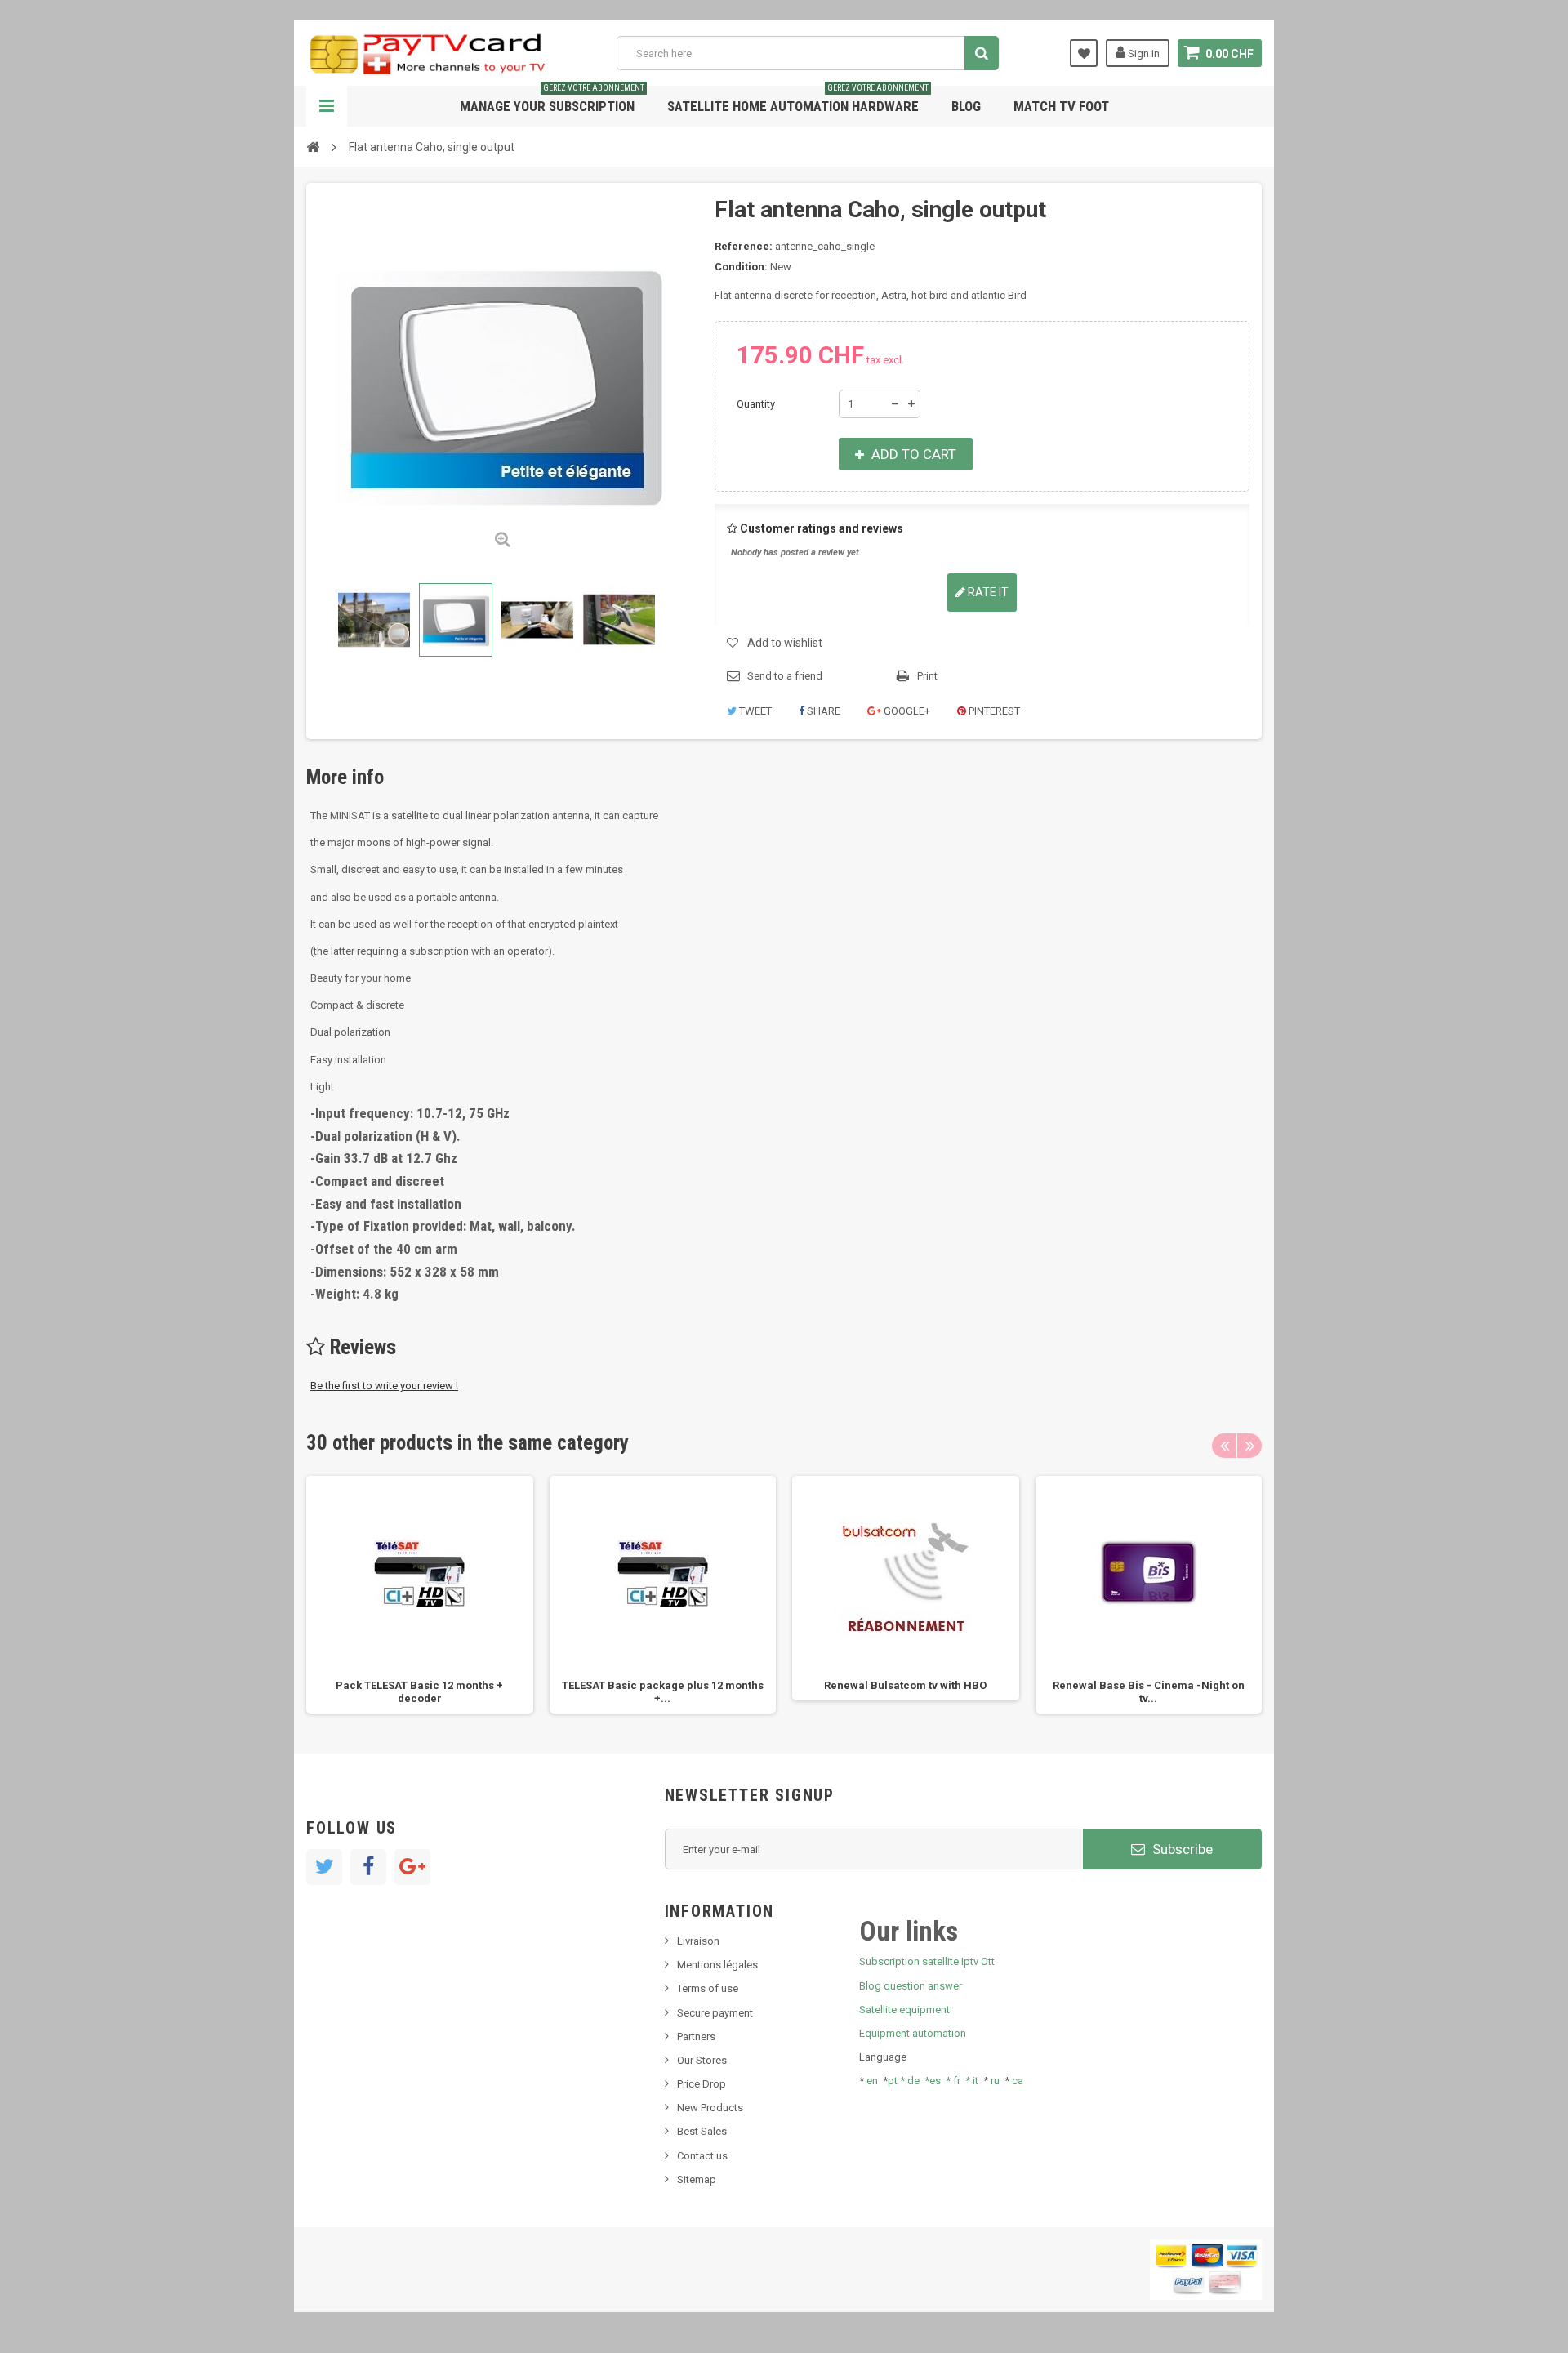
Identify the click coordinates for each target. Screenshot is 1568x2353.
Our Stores (702, 2060)
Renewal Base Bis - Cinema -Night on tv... (1149, 1692)
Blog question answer (911, 1986)
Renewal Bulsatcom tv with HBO (905, 1685)
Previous (322, 620)
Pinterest (993, 711)
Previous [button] (1224, 1446)
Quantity (756, 404)
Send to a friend (785, 676)
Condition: (741, 267)
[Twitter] (324, 1867)
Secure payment (715, 2013)
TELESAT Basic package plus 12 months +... (663, 1692)
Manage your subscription (552, 100)
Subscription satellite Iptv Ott (927, 1961)
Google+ (906, 711)
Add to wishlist (785, 643)
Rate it (987, 592)
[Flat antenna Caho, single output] (374, 620)
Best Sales (702, 2131)
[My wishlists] (1084, 53)
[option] (420, 1595)
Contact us (702, 2156)
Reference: (744, 246)
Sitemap (697, 2179)
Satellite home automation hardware (798, 100)
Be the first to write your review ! (384, 1386)
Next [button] (1249, 1446)
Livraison (698, 1941)
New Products (710, 2108)
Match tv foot (1061, 106)
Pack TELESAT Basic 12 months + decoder (419, 1692)
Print (927, 676)
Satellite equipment (904, 2010)
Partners (696, 2037)
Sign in (1143, 53)
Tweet (754, 711)
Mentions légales (717, 1965)
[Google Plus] (412, 1867)
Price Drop (702, 2084)
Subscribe (1181, 1849)
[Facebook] (368, 1867)
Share (822, 711)
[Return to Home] (313, 146)
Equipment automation (913, 2033)
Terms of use (708, 1988)
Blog (966, 106)
